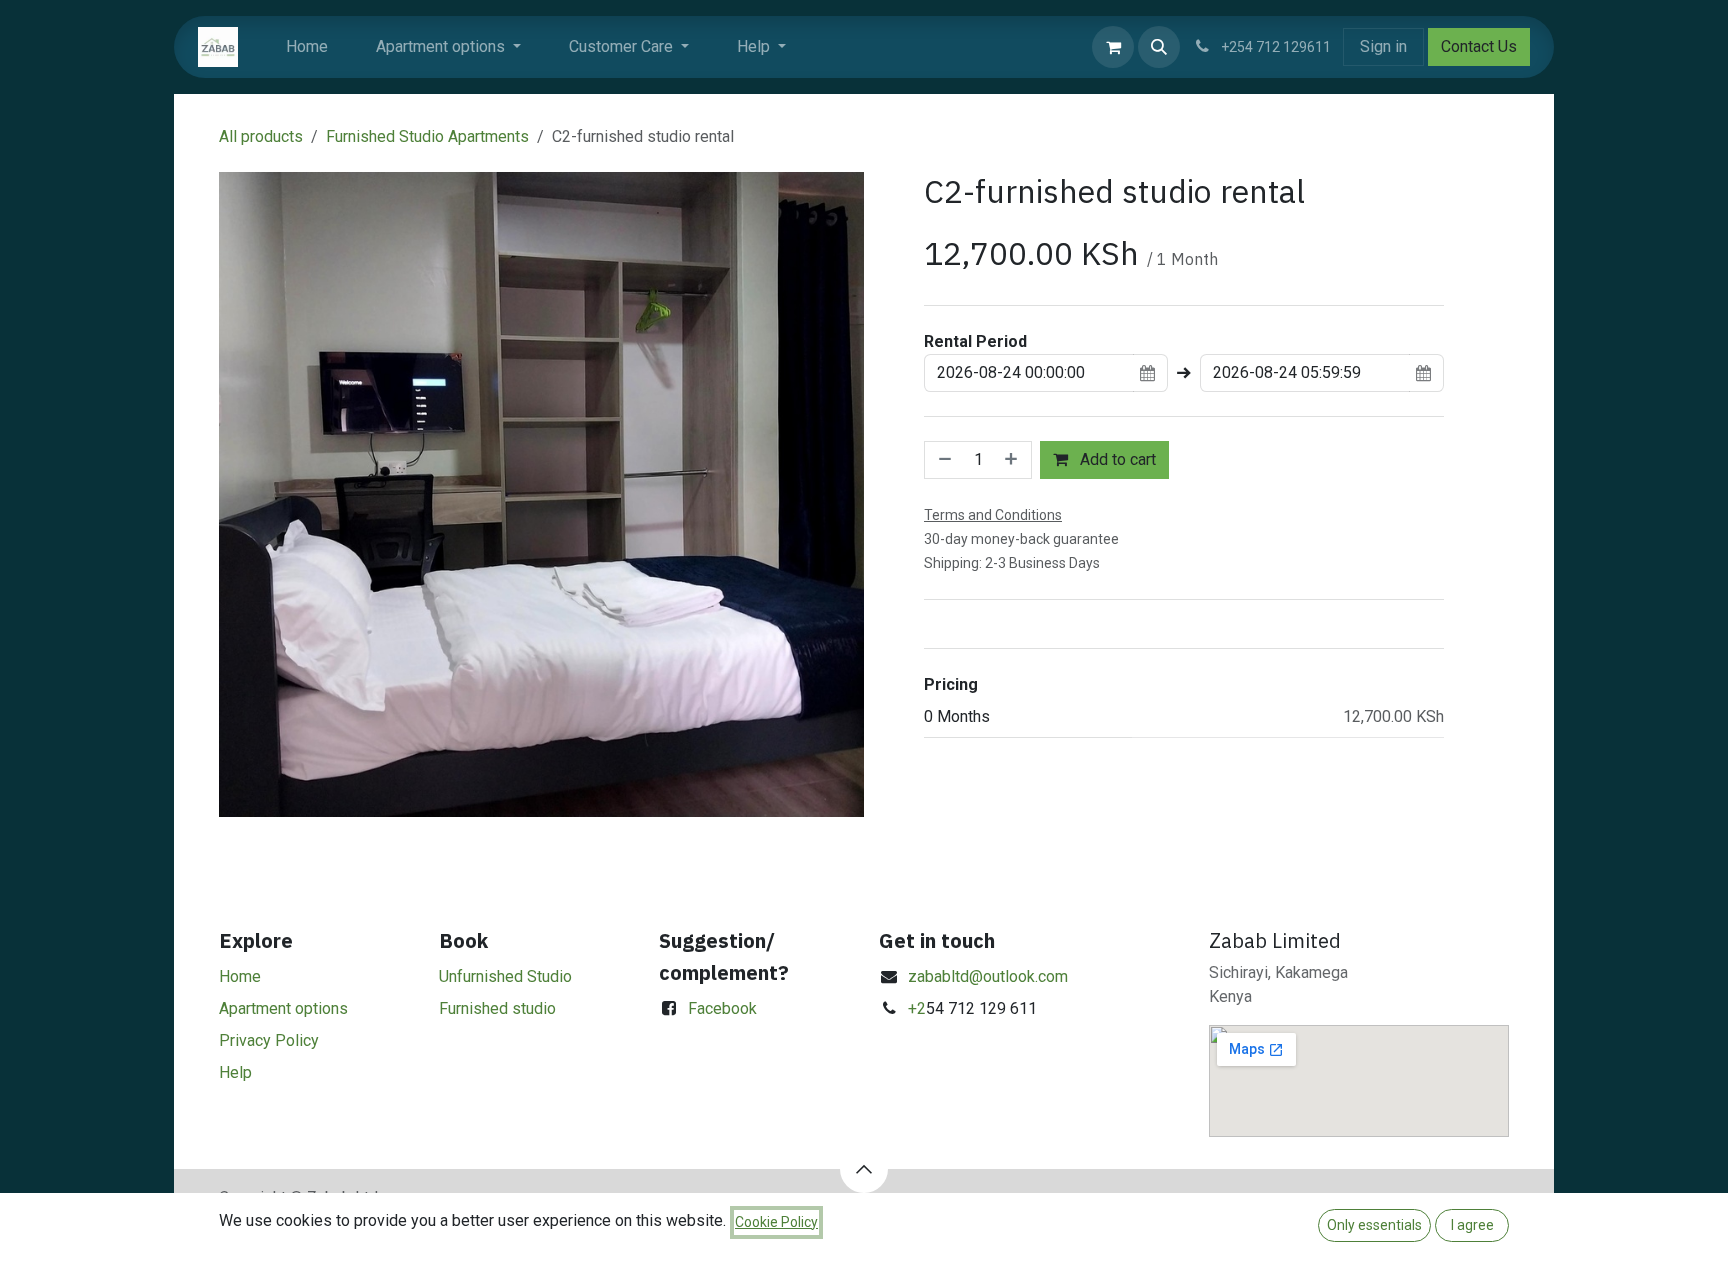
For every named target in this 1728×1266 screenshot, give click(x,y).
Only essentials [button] (1374, 1225)
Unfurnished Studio (505, 976)
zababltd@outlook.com (988, 976)
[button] (1159, 47)
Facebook (722, 1008)
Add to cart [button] (1116, 459)
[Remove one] (943, 460)
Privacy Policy (269, 1040)
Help (235, 1072)
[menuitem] (307, 47)
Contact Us (1479, 46)
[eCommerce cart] (1113, 47)
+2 (917, 1008)
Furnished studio (497, 1008)
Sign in (1383, 46)
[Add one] (1013, 460)
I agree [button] (1472, 1225)
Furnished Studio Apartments (427, 136)
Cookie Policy (776, 1222)
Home (240, 976)
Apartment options (283, 1008)
